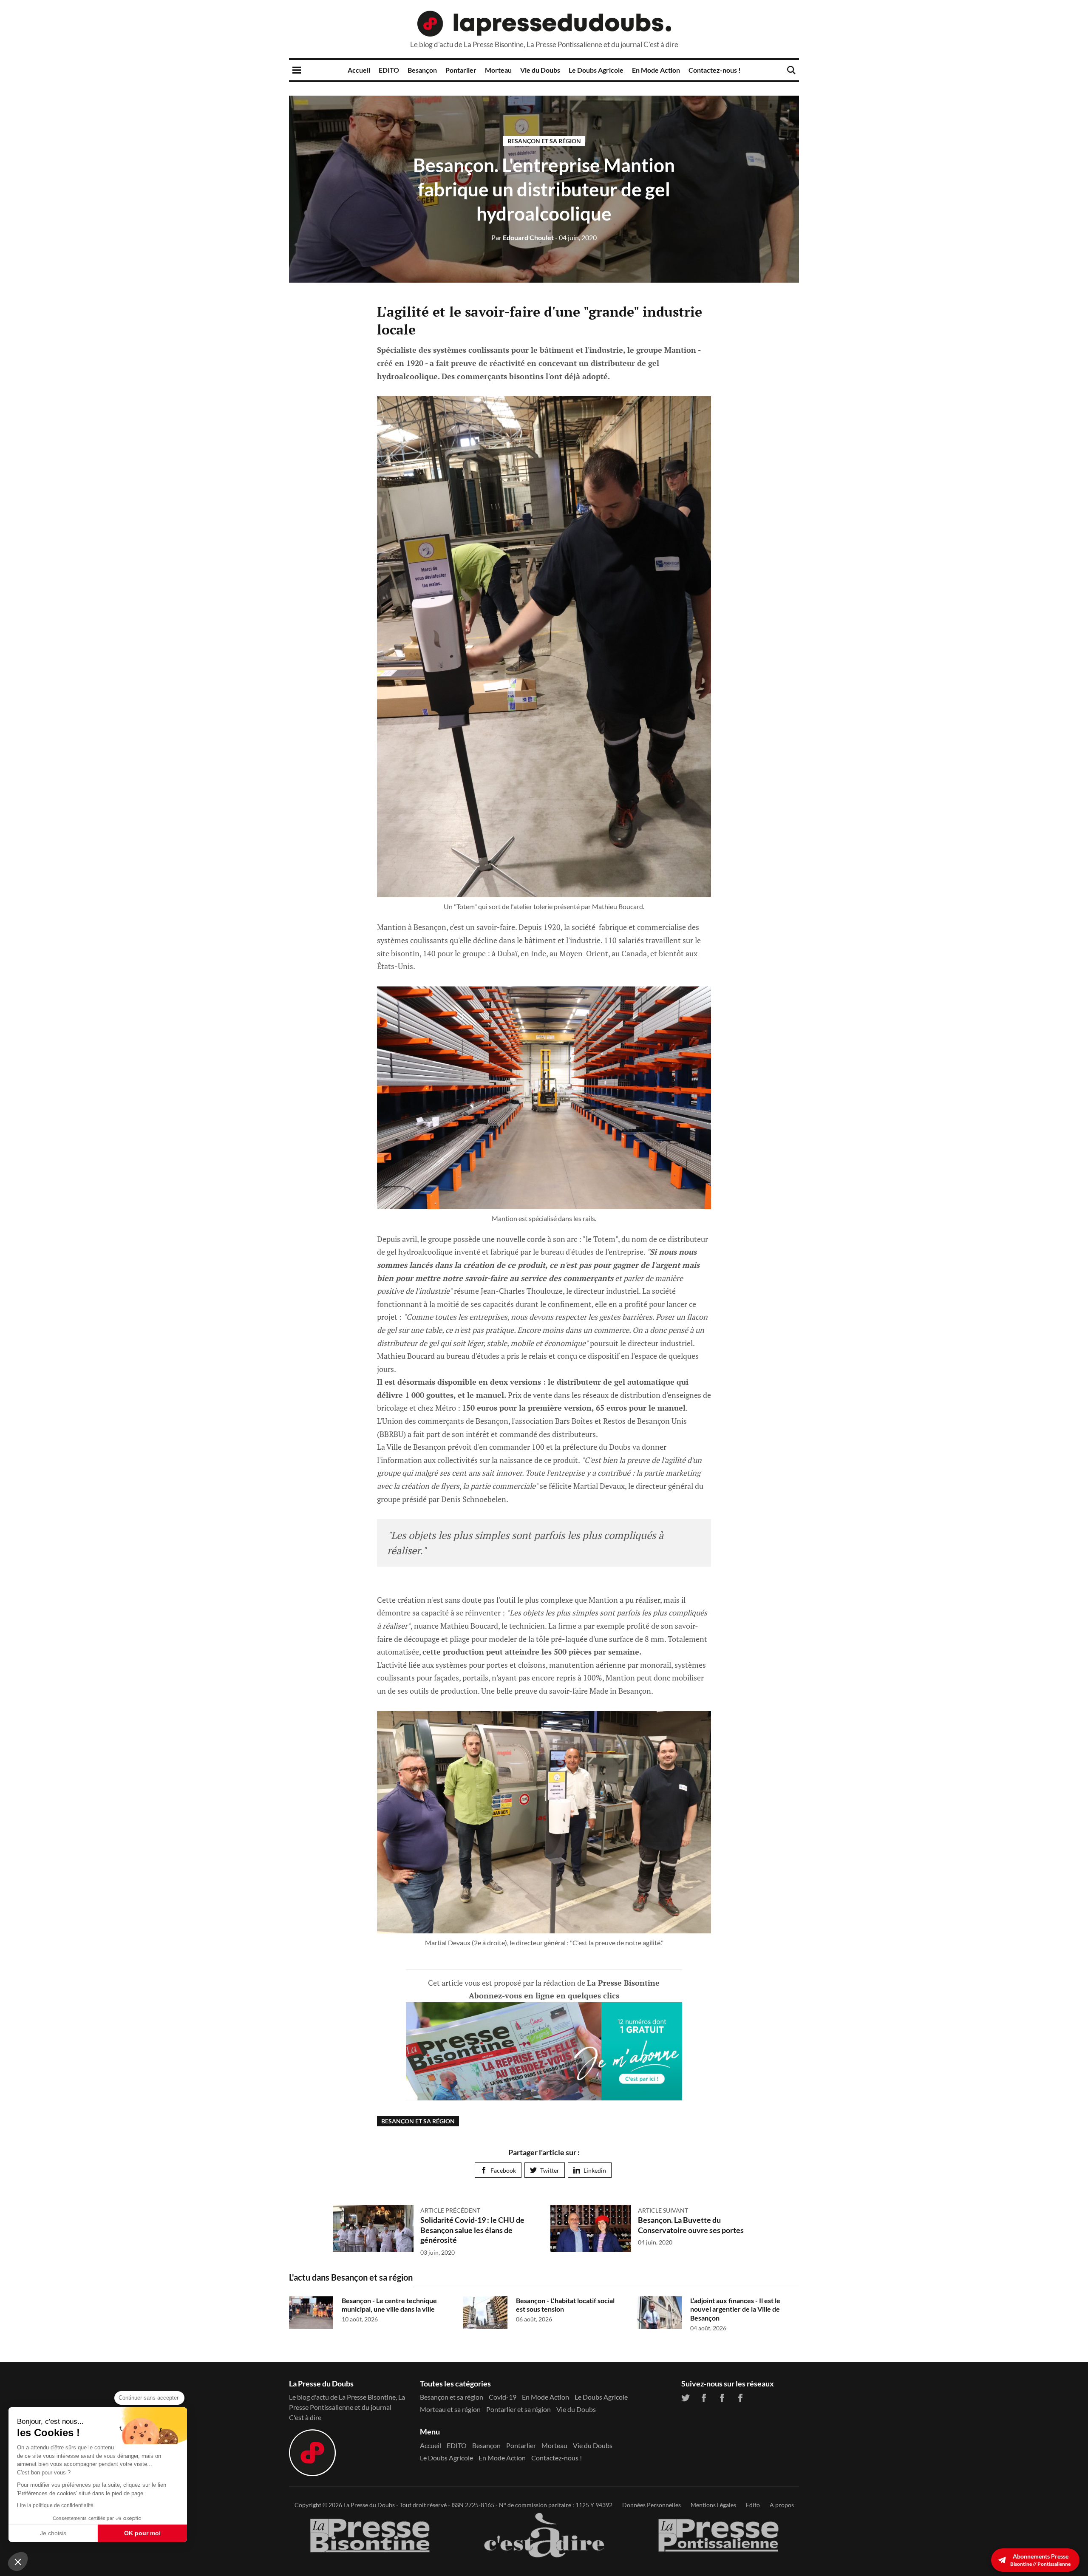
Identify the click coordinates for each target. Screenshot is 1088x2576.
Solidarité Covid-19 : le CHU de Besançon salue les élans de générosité (472, 2230)
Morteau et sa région (450, 2409)
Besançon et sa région (544, 141)
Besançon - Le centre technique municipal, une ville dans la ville (389, 2305)
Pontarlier (461, 70)
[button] (18, 2562)
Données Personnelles (652, 2505)
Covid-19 (503, 2397)
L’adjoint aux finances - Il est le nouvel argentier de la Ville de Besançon (735, 2309)
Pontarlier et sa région (518, 2409)
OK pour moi (142, 2533)
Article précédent (450, 2210)
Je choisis (53, 2533)
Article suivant (663, 2210)
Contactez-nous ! (715, 70)
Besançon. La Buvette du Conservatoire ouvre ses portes (691, 2225)
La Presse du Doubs (369, 2505)
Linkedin (595, 2170)
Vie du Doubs (540, 70)
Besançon (422, 70)
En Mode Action (656, 70)
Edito (753, 2505)
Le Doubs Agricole (596, 70)
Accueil (359, 70)
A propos (782, 2505)
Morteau (498, 70)
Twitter (550, 2170)
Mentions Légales (713, 2505)
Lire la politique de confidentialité (55, 2505)
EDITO (389, 70)
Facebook (503, 2170)
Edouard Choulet (523, 237)
